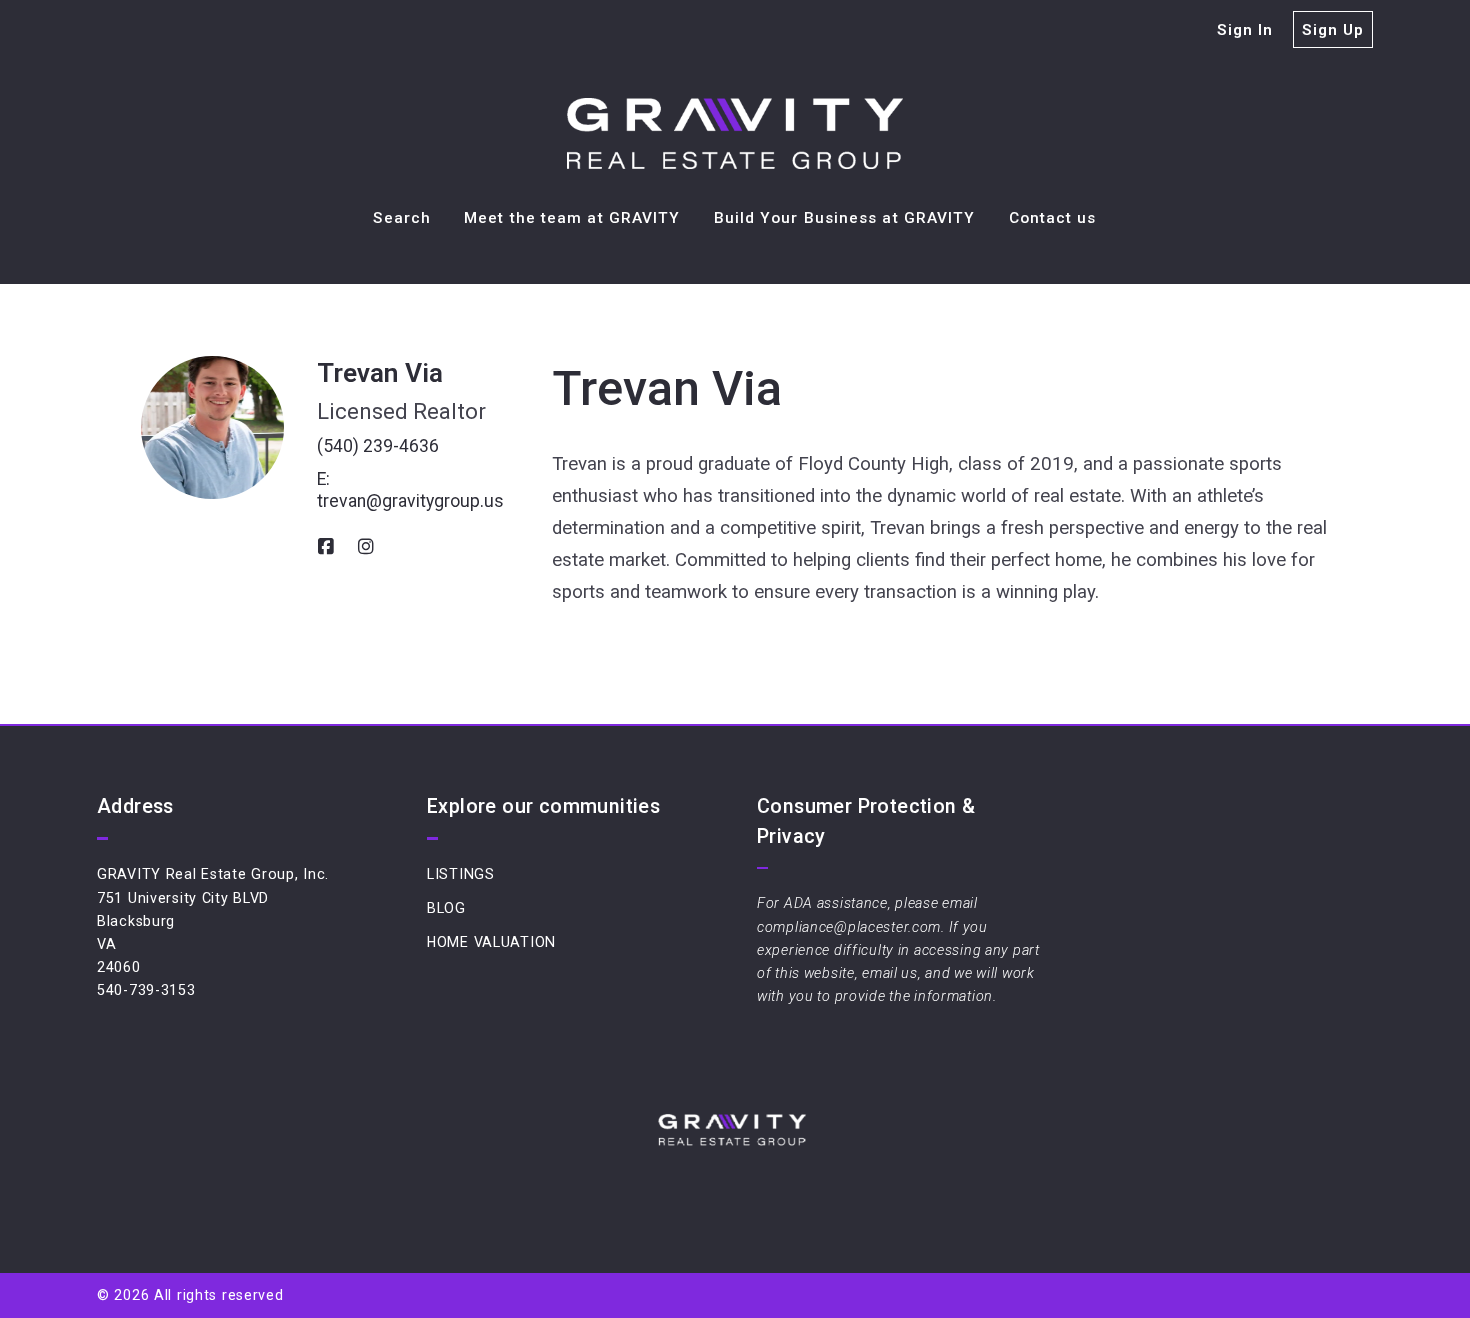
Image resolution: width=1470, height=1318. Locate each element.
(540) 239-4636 (378, 446)
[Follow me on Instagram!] (366, 547)
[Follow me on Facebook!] (326, 547)
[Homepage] (735, 133)
